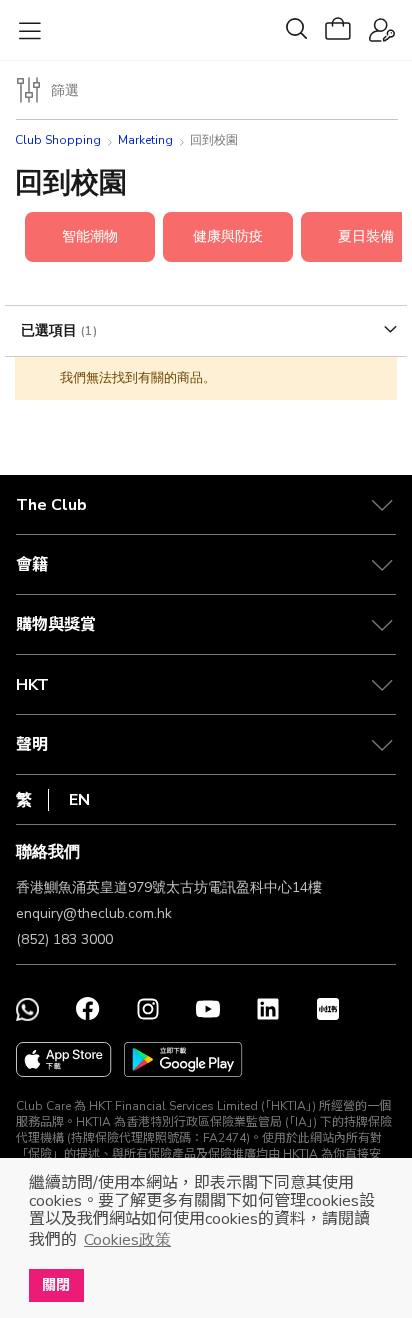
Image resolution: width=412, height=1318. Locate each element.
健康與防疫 (228, 236)
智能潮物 (90, 236)
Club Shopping (58, 140)
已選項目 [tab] (51, 330)
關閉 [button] (56, 1285)
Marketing (145, 140)
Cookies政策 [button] (127, 1240)
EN (79, 800)
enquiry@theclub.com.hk (94, 913)
